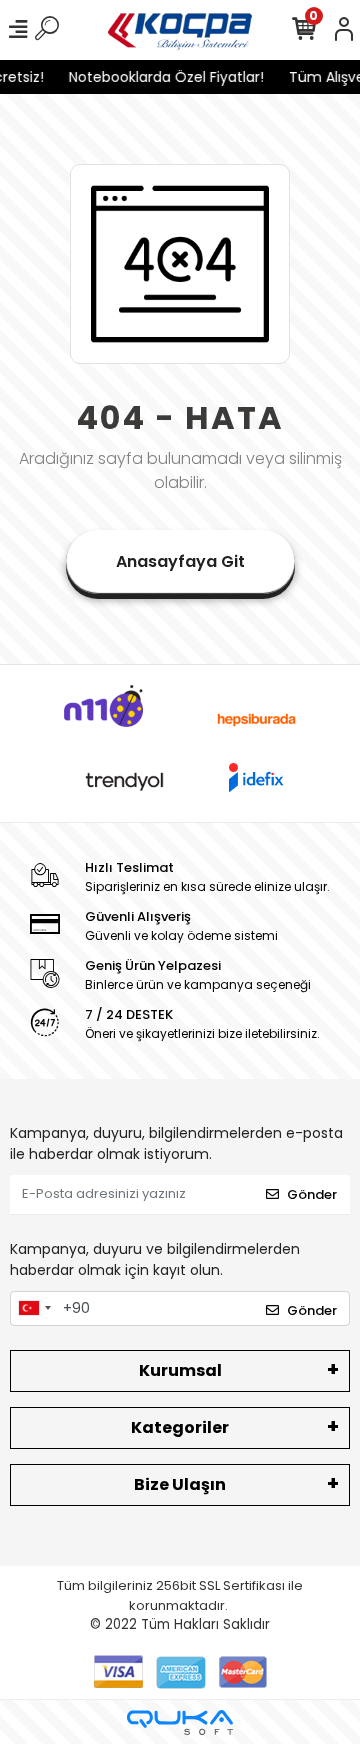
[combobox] (34, 1309)
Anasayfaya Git (180, 561)
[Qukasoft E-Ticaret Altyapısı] (180, 1722)
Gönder (312, 1194)
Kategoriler (180, 1427)
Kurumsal (180, 1370)
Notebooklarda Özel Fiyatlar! (162, 77)
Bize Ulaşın (180, 1484)
